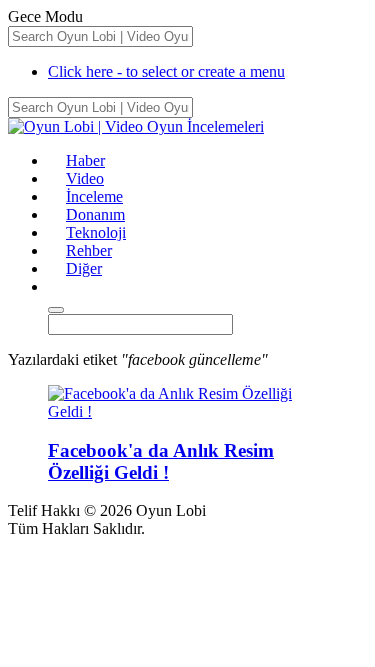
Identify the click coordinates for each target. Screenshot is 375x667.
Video (85, 178)
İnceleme (94, 196)
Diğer (84, 268)
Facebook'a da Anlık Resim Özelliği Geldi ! (161, 461)
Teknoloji (96, 232)
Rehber (89, 250)
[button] (57, 286)
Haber (85, 160)
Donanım (95, 214)
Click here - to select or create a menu (166, 71)
